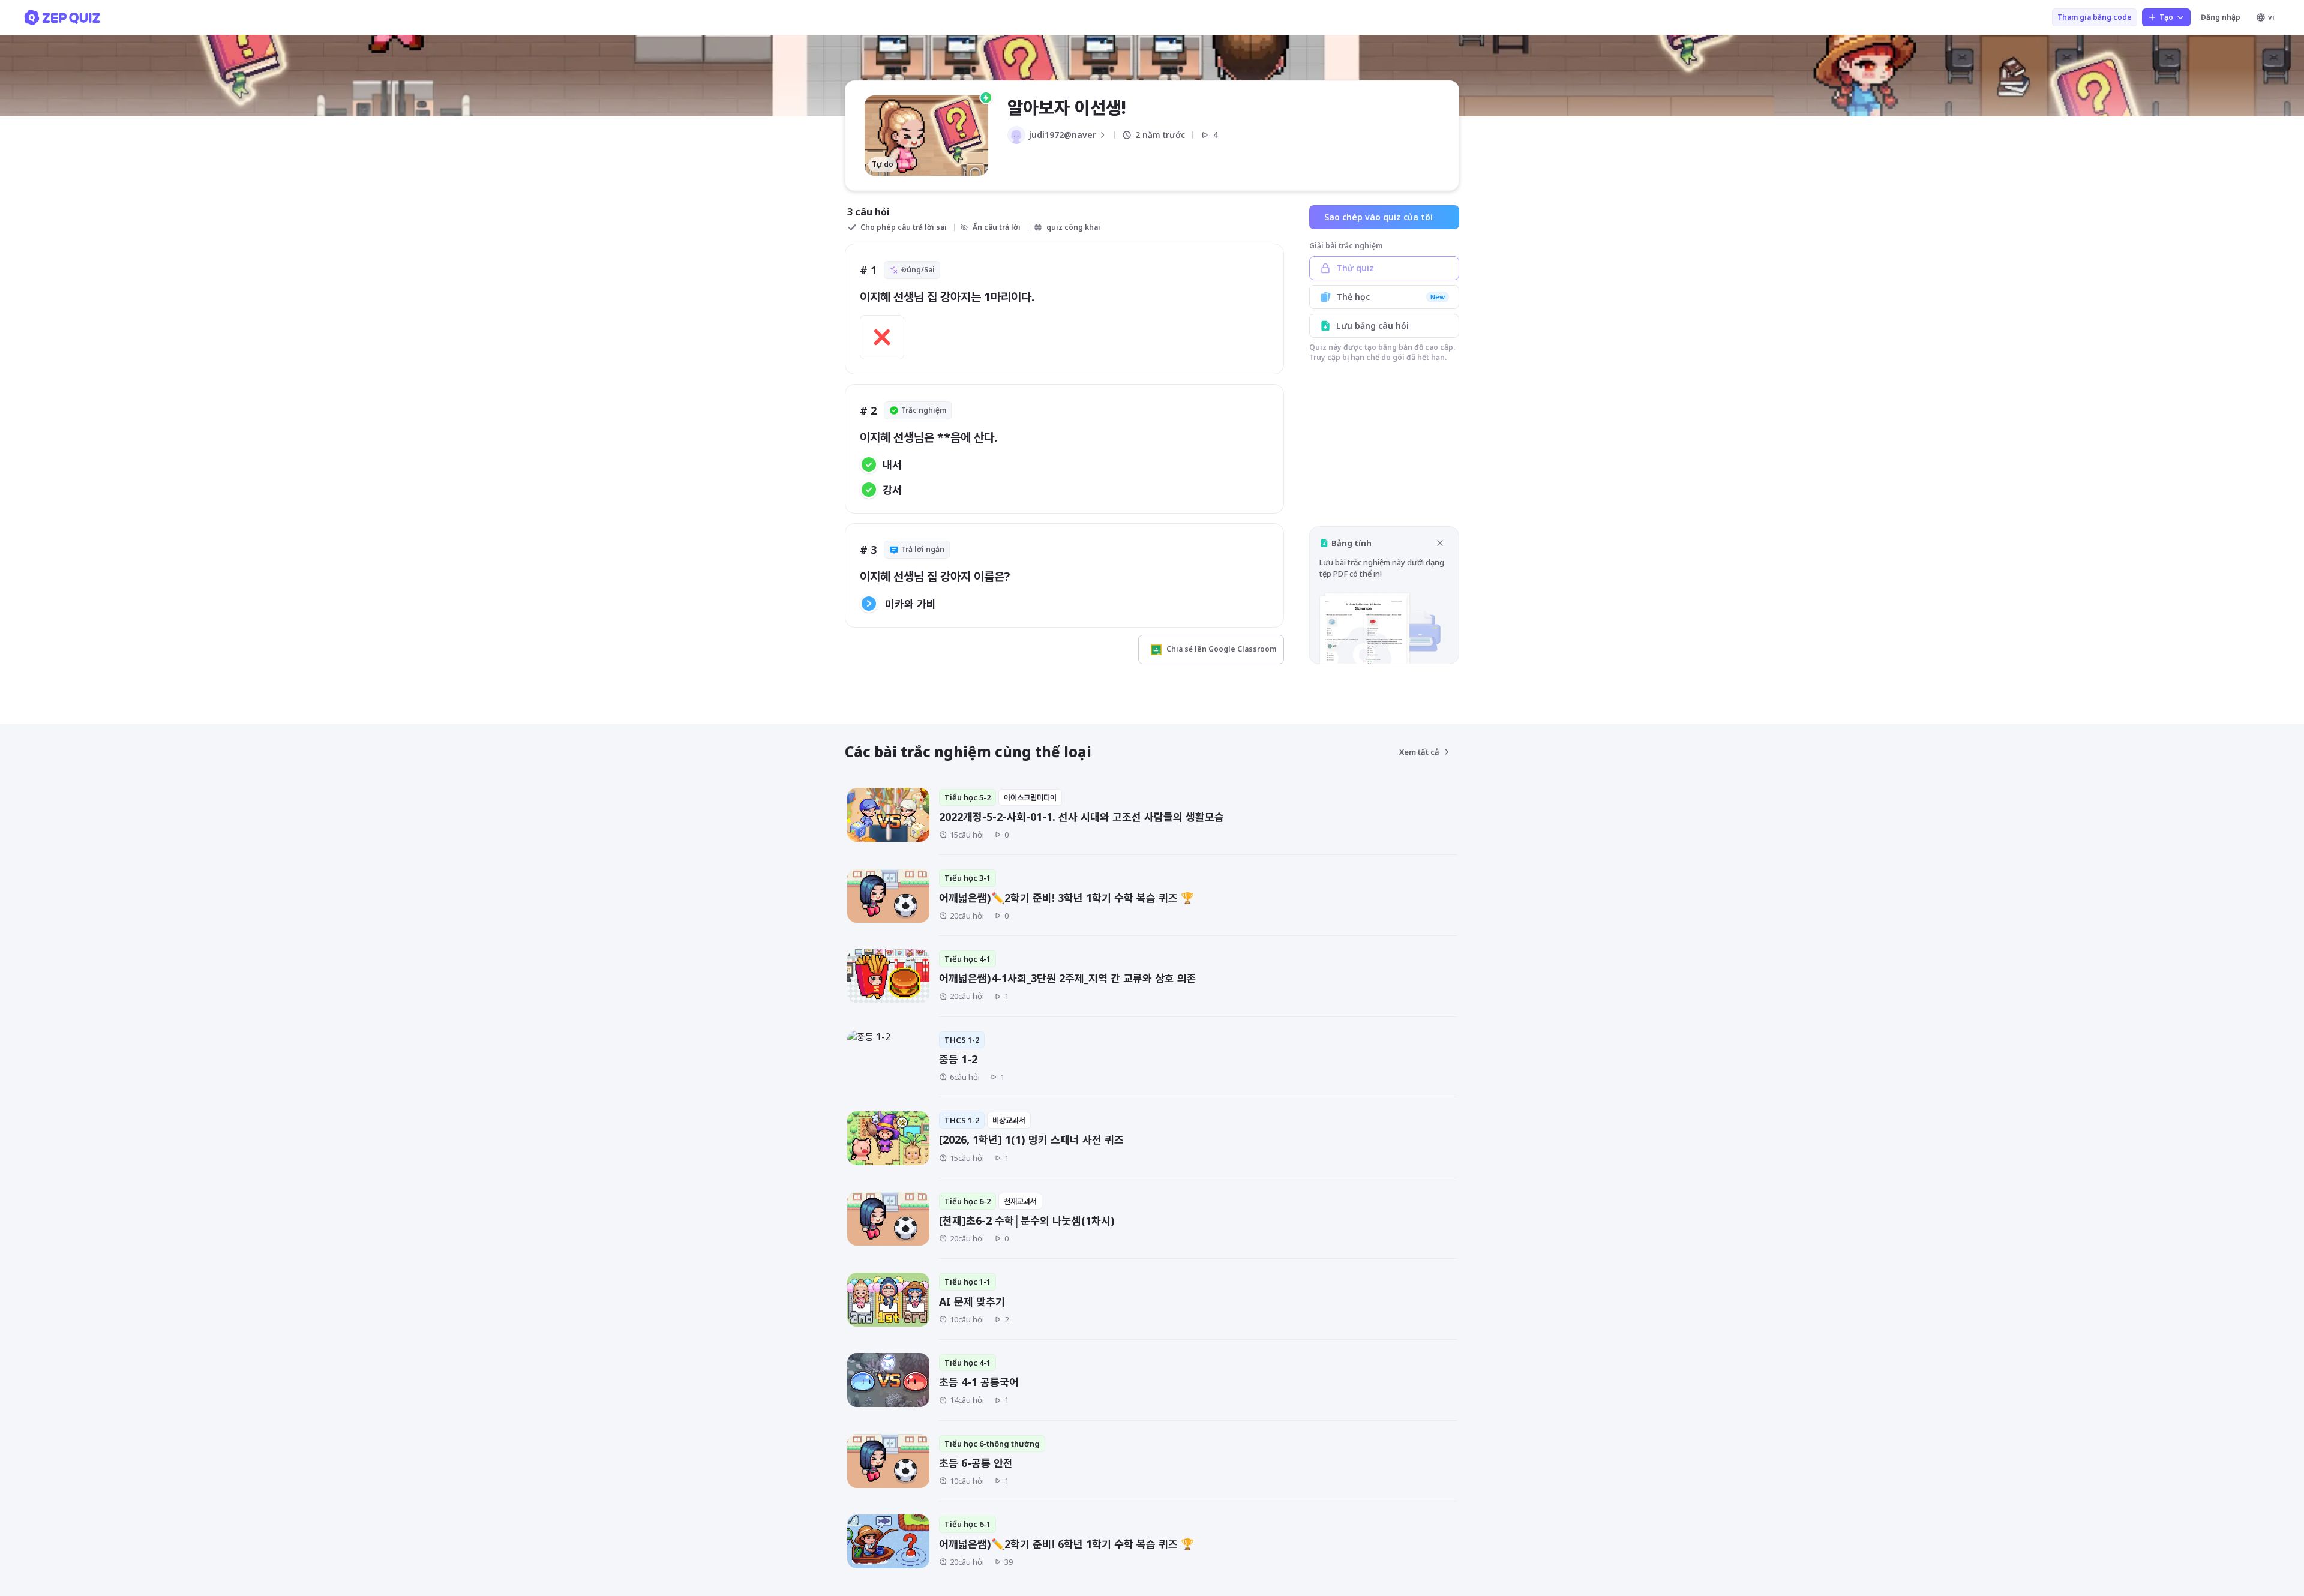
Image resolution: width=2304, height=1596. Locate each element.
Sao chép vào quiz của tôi (1378, 217)
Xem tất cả (1419, 752)
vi (2271, 17)
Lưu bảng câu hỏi (1372, 325)
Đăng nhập (2221, 17)
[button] (1384, 595)
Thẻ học (1390, 297)
